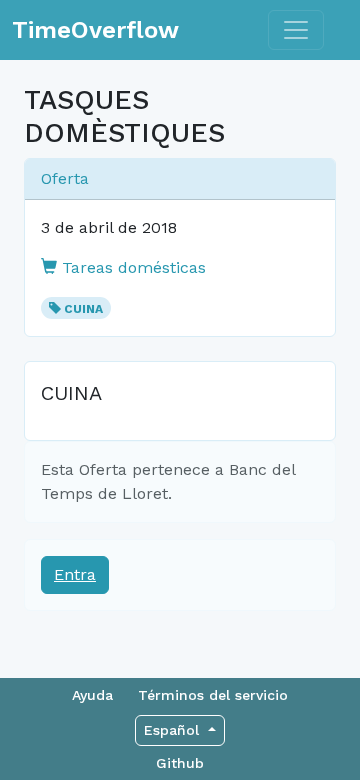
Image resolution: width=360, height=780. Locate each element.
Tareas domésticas (131, 267)
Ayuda (92, 695)
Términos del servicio (213, 695)
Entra (75, 574)
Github (180, 763)
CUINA (83, 309)
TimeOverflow (95, 30)
